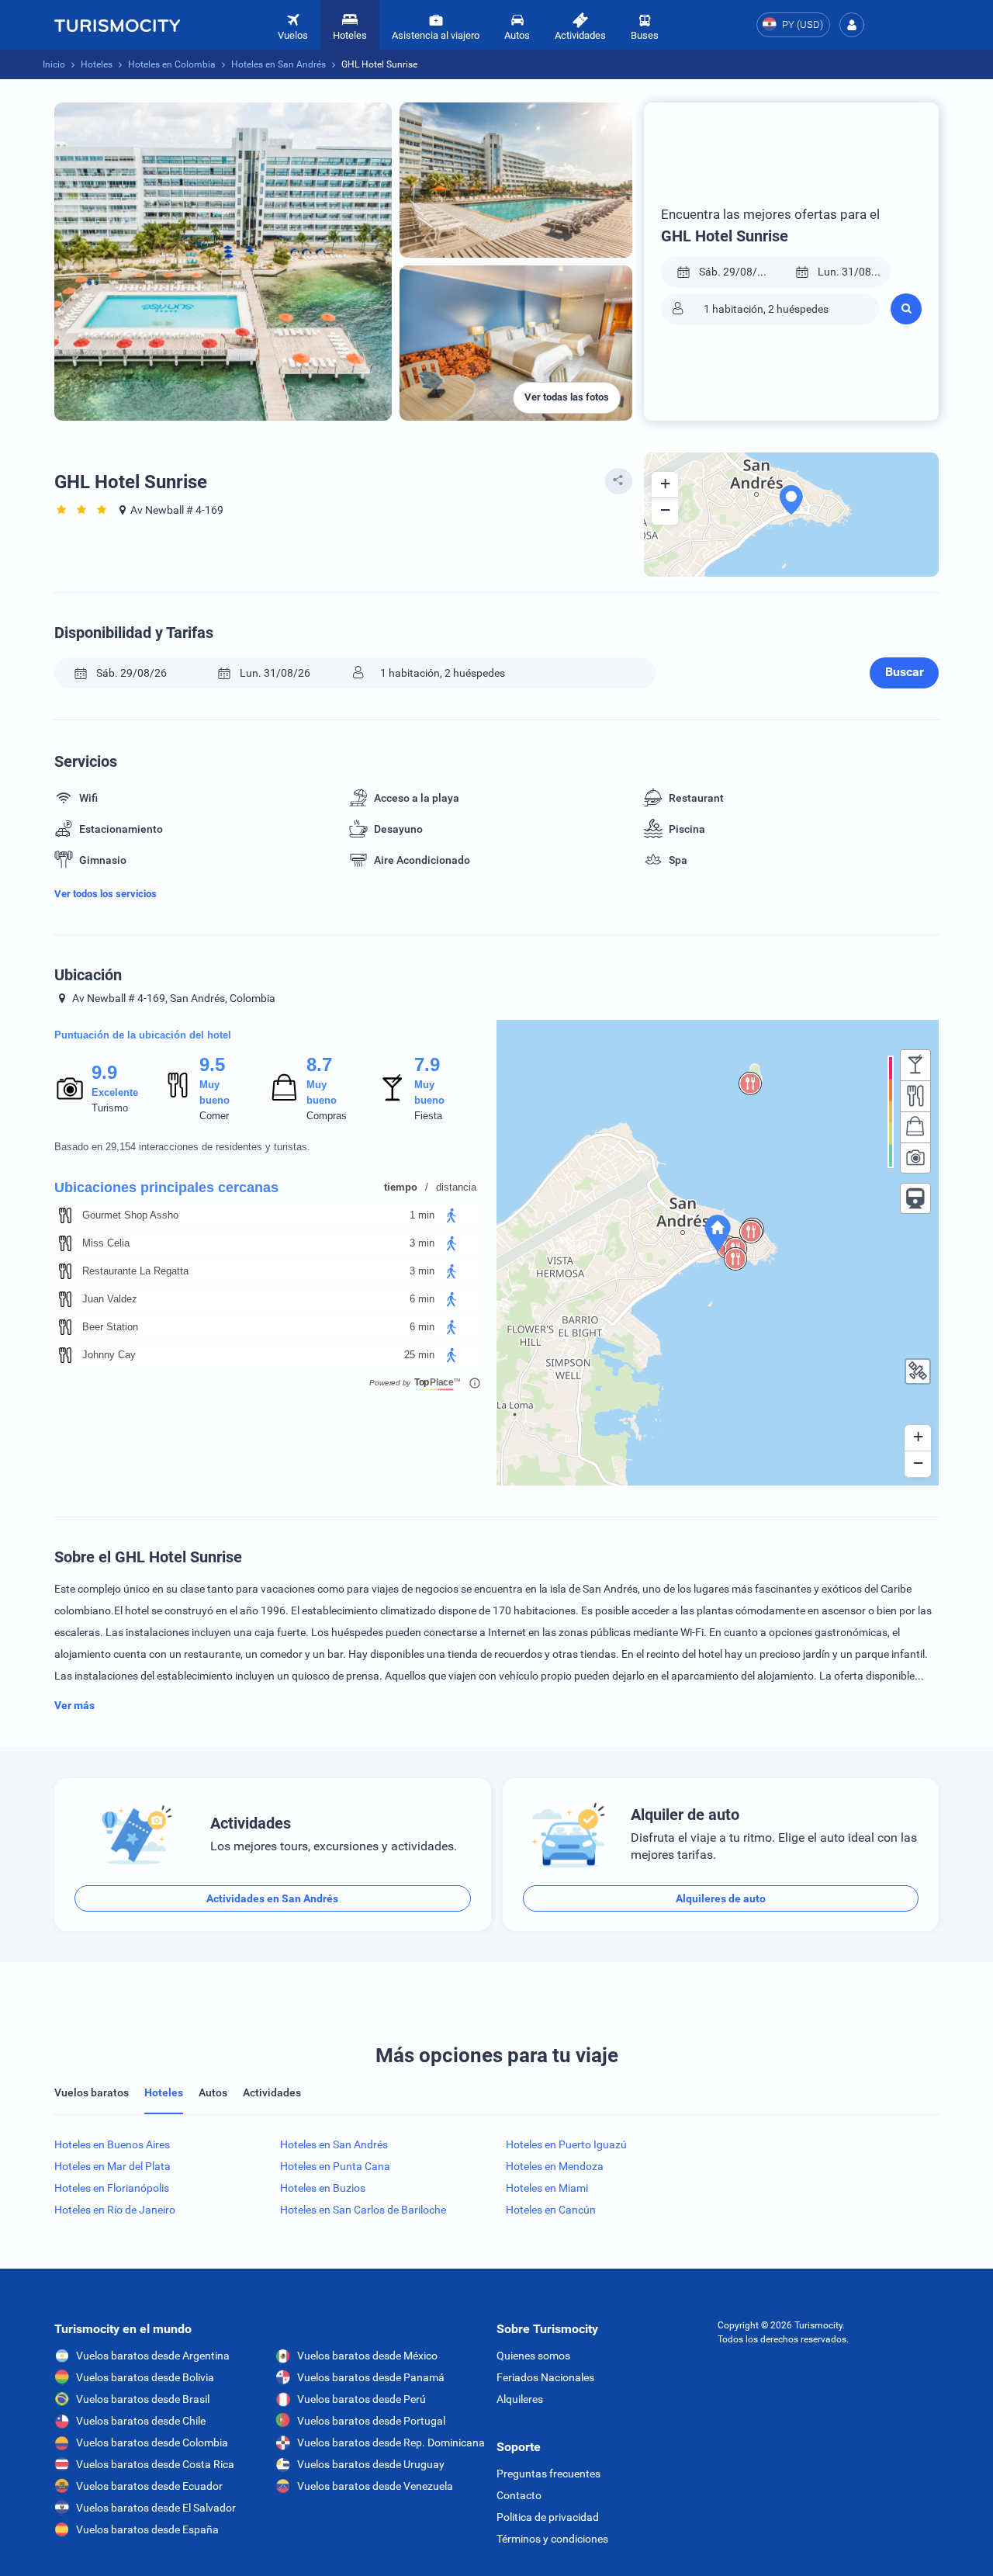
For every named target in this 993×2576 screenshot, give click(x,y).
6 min (422, 1299)
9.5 (212, 1064)
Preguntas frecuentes (548, 2474)
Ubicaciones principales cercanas (166, 1187)
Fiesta (428, 1116)
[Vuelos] (117, 25)
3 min (422, 1243)
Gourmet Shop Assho (130, 1215)
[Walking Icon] (452, 1215)
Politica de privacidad (548, 2517)
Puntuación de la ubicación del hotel (143, 1035)
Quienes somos (533, 2356)
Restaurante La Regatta (135, 1271)
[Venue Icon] (65, 1215)
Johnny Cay (109, 1355)
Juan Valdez (110, 1299)
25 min (419, 1355)
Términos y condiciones (552, 2539)
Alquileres (520, 2399)
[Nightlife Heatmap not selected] (915, 1065)
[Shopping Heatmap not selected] (915, 1127)
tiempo (401, 1187)
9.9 (104, 1072)
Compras (327, 1116)
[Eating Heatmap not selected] (915, 1096)
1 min (422, 1215)
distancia (456, 1187)
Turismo (110, 1108)
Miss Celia (106, 1243)
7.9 (427, 1064)
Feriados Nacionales (545, 2377)
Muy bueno (215, 1092)
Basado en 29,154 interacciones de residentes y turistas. (182, 1147)
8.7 (319, 1064)
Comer (214, 1116)
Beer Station (110, 1327)
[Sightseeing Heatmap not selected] (915, 1158)
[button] (852, 25)
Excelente (115, 1092)
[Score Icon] (70, 1088)
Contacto (519, 2495)
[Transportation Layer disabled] (915, 1198)
